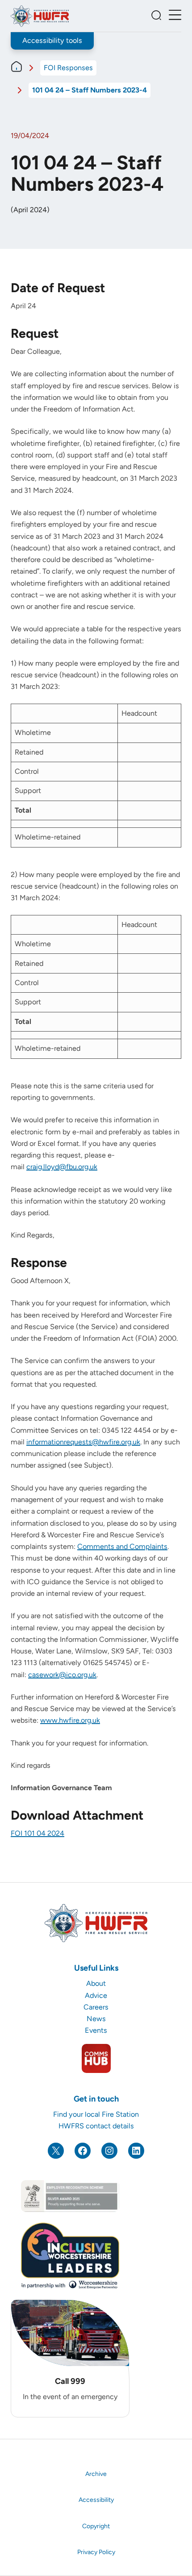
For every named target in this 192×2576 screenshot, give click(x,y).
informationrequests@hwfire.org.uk (83, 1442)
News (96, 2019)
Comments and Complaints (122, 1546)
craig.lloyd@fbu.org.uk (62, 1167)
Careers (96, 2007)
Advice (96, 1995)
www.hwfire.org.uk (70, 1720)
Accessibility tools (52, 40)
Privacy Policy (96, 2552)
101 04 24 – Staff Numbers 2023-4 (90, 90)
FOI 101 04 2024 (38, 1833)
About (96, 1983)
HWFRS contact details (96, 2126)
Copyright (96, 2526)
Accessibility (96, 2500)
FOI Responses (68, 68)
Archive (96, 2474)
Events (96, 2030)
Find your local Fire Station (96, 2114)
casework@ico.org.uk (62, 1675)
